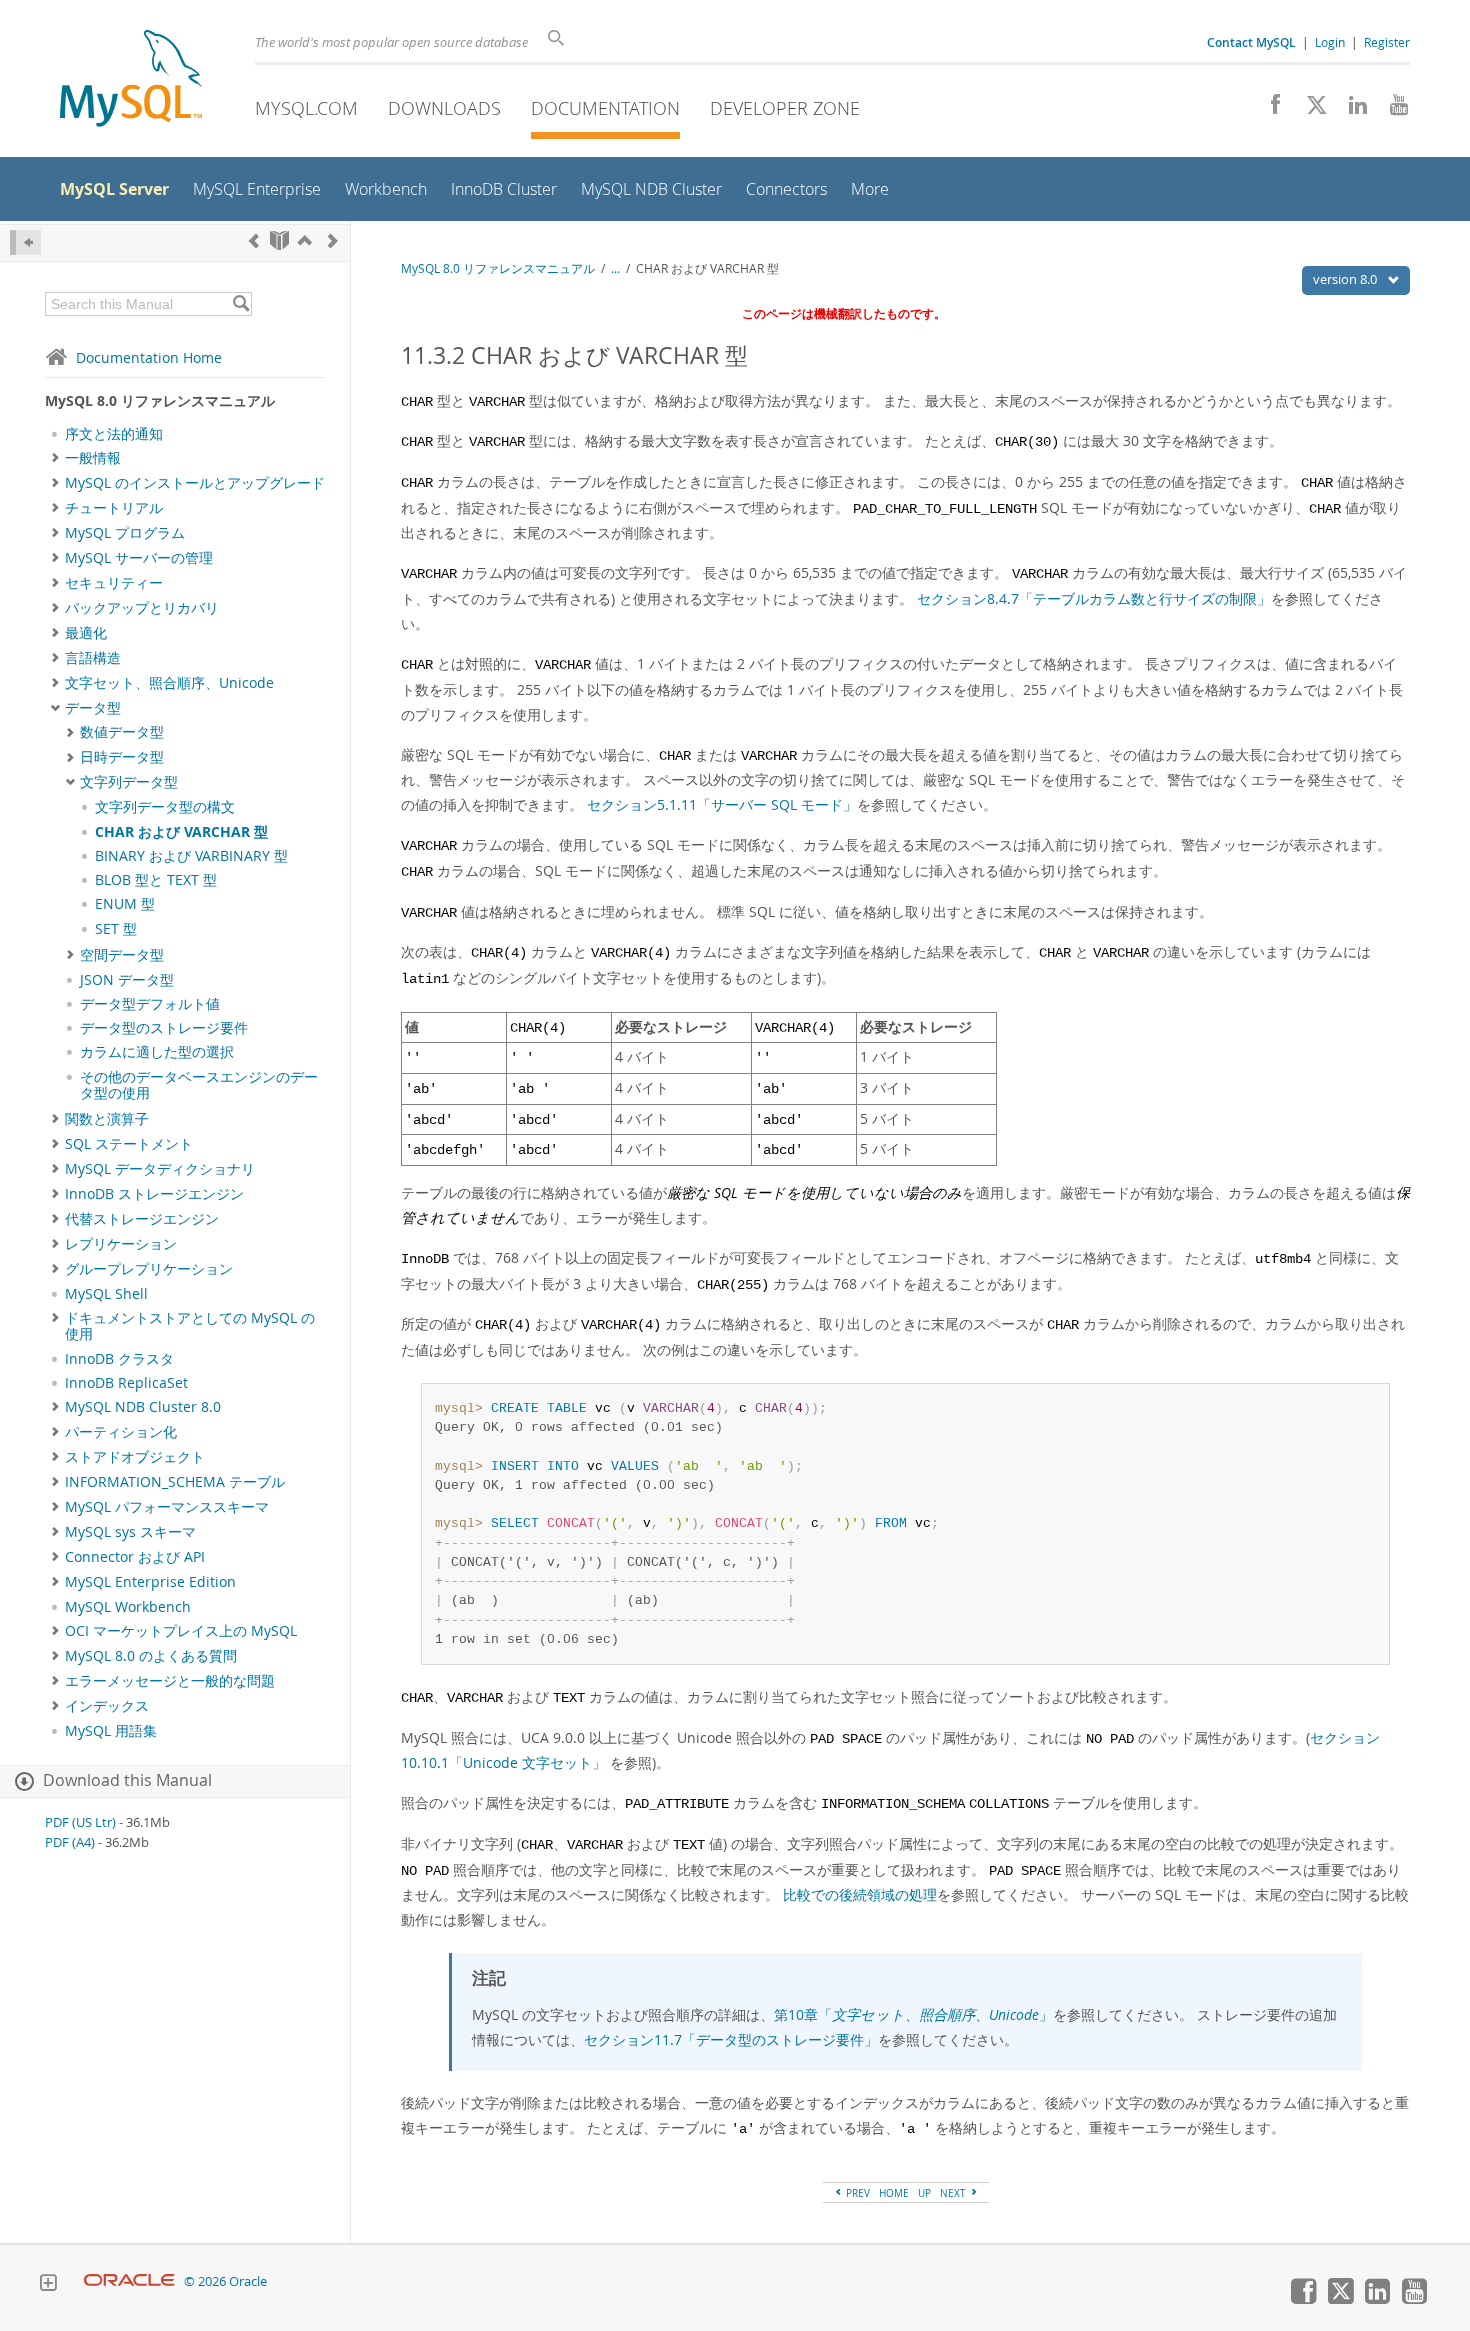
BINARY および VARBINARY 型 (191, 856)
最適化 (86, 633)
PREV (856, 2193)
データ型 (93, 708)
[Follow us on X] (1309, 110)
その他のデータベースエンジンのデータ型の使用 (199, 1085)
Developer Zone (785, 108)
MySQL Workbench (128, 1607)
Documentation (605, 108)
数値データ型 (122, 732)
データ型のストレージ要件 (164, 1028)
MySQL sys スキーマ (130, 1532)
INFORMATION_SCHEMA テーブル (175, 1482)
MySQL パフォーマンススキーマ (167, 1507)
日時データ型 (122, 757)
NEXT (954, 2193)
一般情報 (93, 458)
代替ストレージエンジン (142, 1219)
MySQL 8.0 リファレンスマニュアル (498, 268)
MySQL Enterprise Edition (150, 1582)
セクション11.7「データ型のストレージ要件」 (731, 2039)
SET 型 (116, 929)
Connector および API (135, 1557)
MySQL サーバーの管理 (139, 558)
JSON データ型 (127, 980)
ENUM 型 (125, 904)
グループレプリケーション (149, 1269)
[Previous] (254, 240)
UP (924, 2193)
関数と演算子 (107, 1119)
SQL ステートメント (129, 1144)
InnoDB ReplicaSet (126, 1383)
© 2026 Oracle (225, 2281)
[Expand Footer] (48, 2285)
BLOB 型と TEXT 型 (156, 880)
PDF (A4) (70, 1842)
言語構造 (93, 658)
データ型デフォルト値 (150, 1004)
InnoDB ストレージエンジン (154, 1194)
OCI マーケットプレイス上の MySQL (181, 1631)
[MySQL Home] (131, 80)
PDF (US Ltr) (80, 1822)
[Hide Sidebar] (25, 242)
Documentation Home (149, 357)
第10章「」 (913, 2014)
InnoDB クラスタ (119, 1359)
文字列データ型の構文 (165, 807)
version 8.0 (1346, 279)
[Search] (240, 304)
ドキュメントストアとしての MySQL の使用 (190, 1326)
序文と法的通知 (114, 434)
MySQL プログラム (125, 533)
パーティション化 (121, 1432)
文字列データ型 (129, 782)
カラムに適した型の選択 (157, 1052)
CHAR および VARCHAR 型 (181, 832)
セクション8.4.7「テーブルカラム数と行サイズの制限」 (1094, 598)
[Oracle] (129, 2281)
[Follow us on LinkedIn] (1350, 110)
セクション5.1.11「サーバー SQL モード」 (722, 804)
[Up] (305, 240)
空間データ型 (122, 955)
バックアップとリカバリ (142, 608)
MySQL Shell (106, 1294)
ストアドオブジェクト (135, 1457)
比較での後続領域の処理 (860, 1894)
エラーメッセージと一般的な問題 (170, 1681)
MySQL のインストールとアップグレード (195, 483)
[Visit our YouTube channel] (1391, 110)
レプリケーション (121, 1244)
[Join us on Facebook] (1268, 110)
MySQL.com (306, 108)
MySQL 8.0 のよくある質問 (151, 1656)
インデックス (107, 1706)
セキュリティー (114, 583)
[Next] (333, 240)
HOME (894, 2193)
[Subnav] (55, 458)
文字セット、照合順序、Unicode (169, 683)
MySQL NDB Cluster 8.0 (143, 1407)
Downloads (444, 108)
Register (1387, 42)
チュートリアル (114, 508)
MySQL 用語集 (111, 1731)
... (615, 268)
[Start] (279, 240)
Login (1330, 42)
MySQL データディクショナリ (160, 1169)
